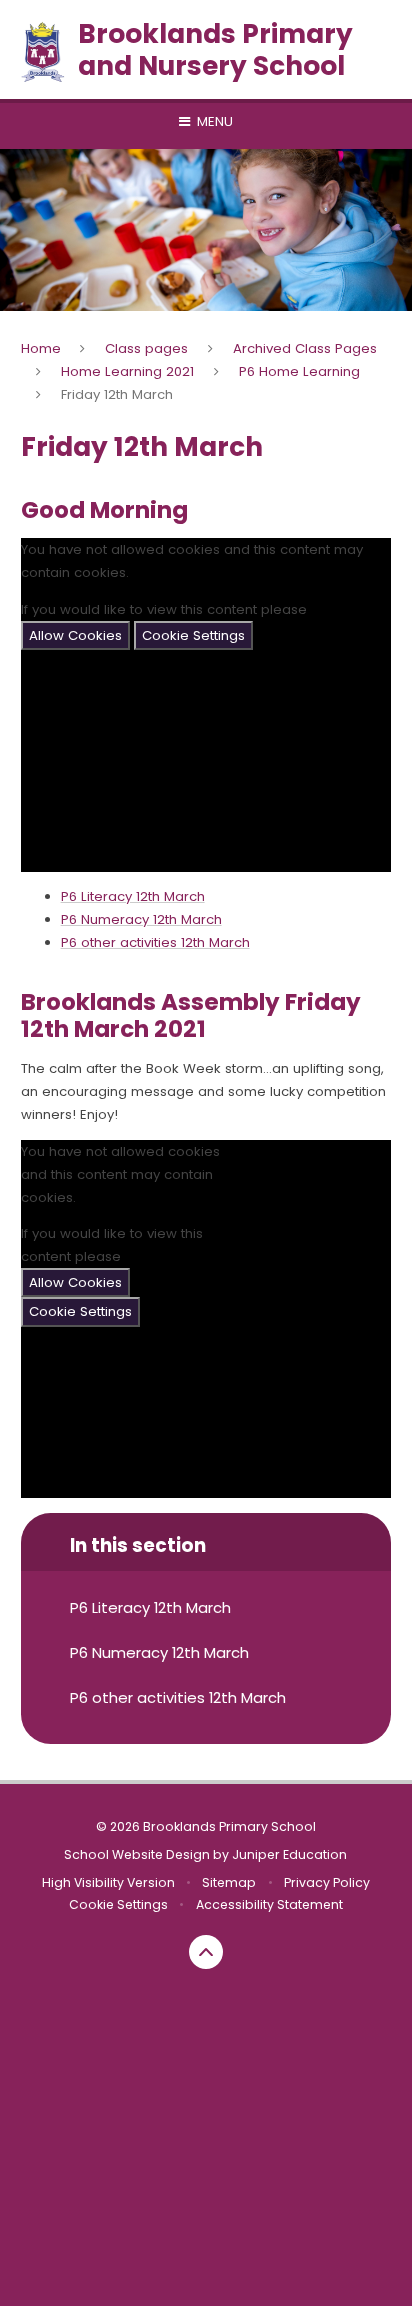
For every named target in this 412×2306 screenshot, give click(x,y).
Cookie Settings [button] (118, 1904)
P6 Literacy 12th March (133, 896)
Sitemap (229, 1882)
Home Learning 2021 (127, 371)
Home (41, 348)
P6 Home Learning (299, 371)
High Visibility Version (108, 1882)
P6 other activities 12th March (155, 942)
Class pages (146, 348)
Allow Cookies (75, 635)
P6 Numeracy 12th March (141, 919)
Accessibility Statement (269, 1904)
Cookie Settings (193, 635)
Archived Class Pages (305, 348)
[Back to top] (206, 1952)
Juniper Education (289, 1854)
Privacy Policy (327, 1882)
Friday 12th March (117, 394)
